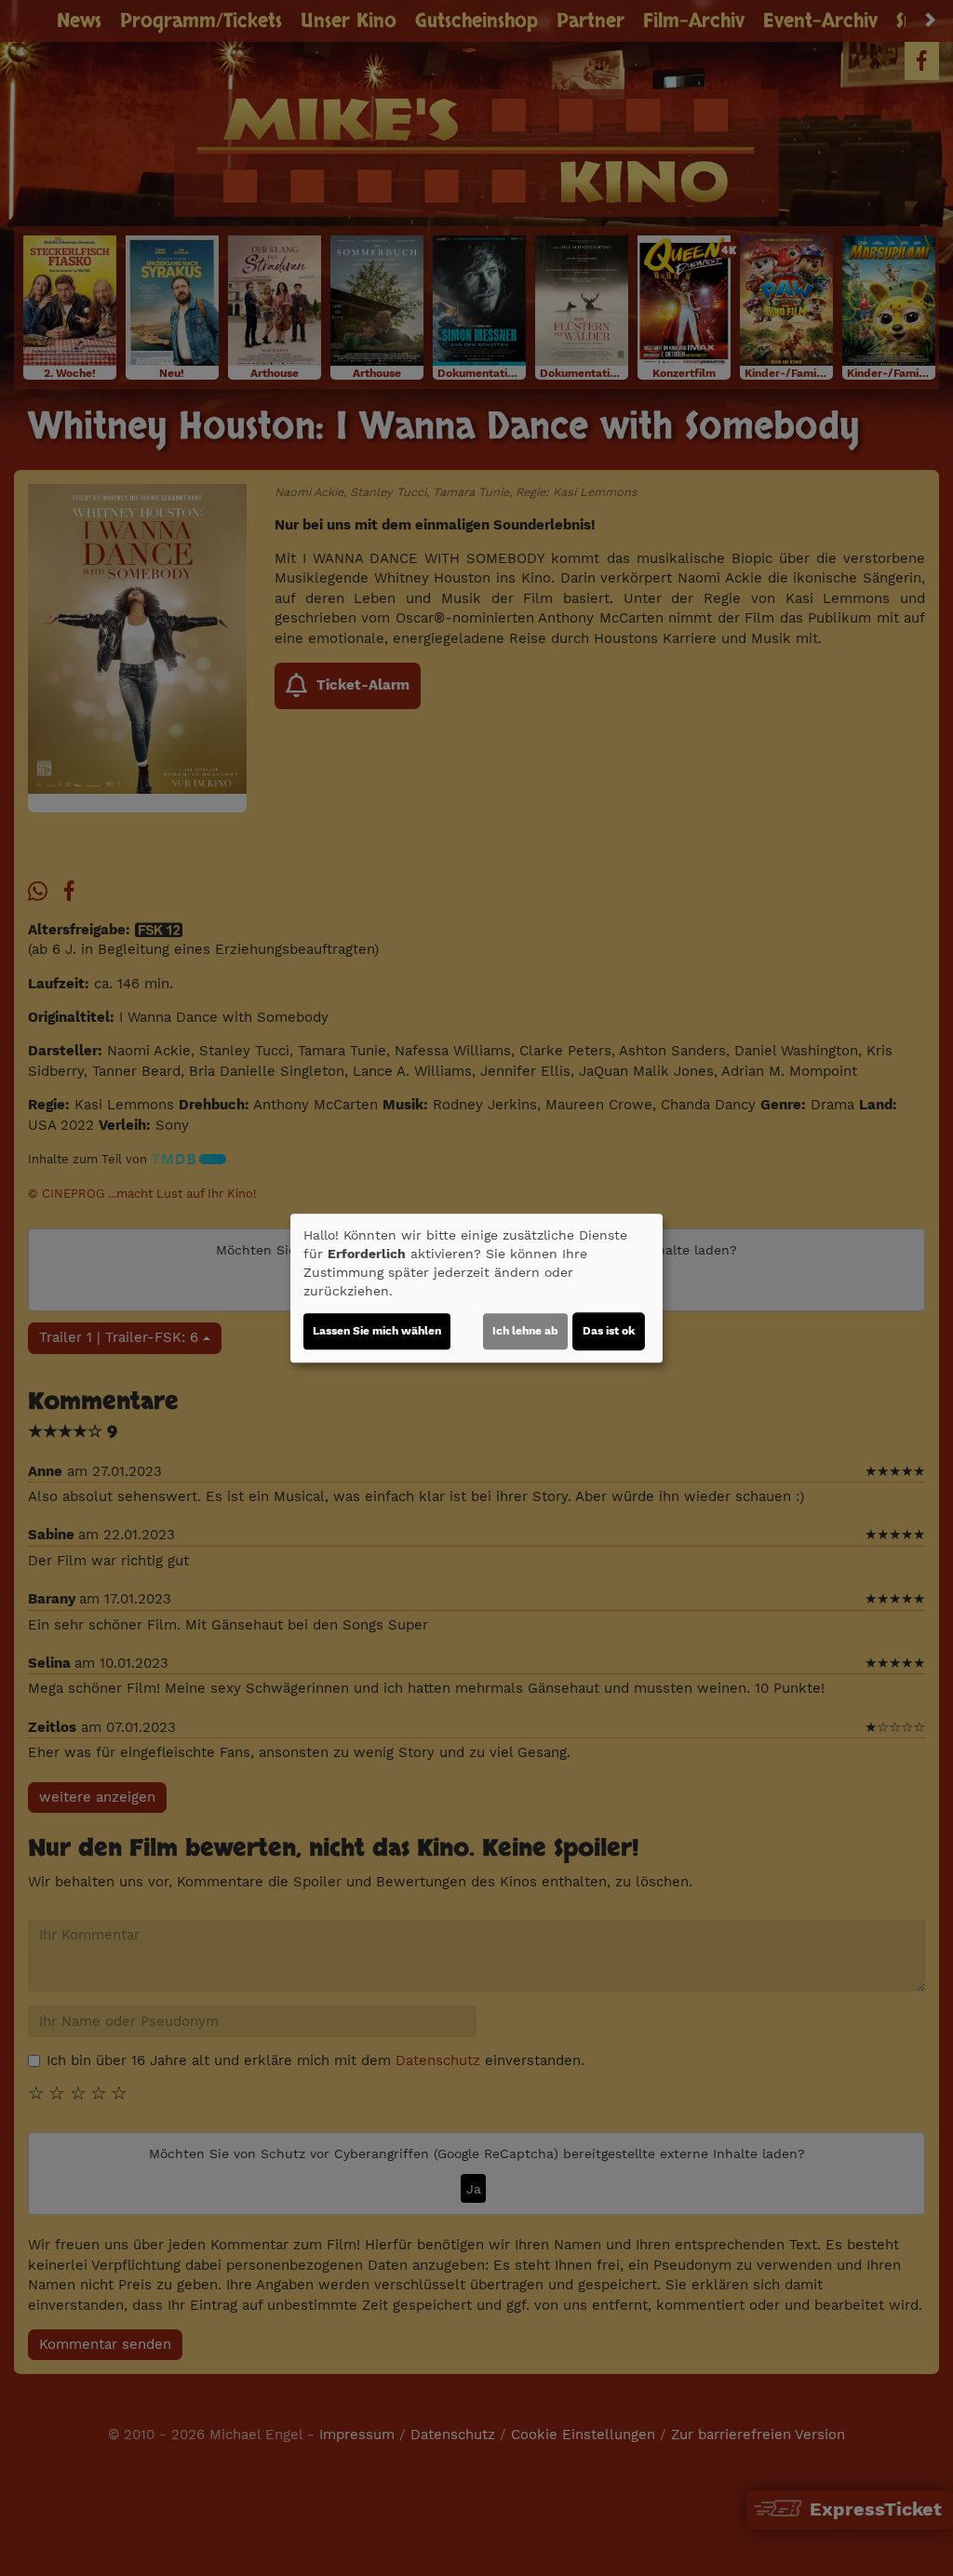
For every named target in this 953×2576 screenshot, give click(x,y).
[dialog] (476, 1288)
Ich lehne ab (525, 1331)
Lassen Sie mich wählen (377, 1331)
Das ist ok (609, 1331)
